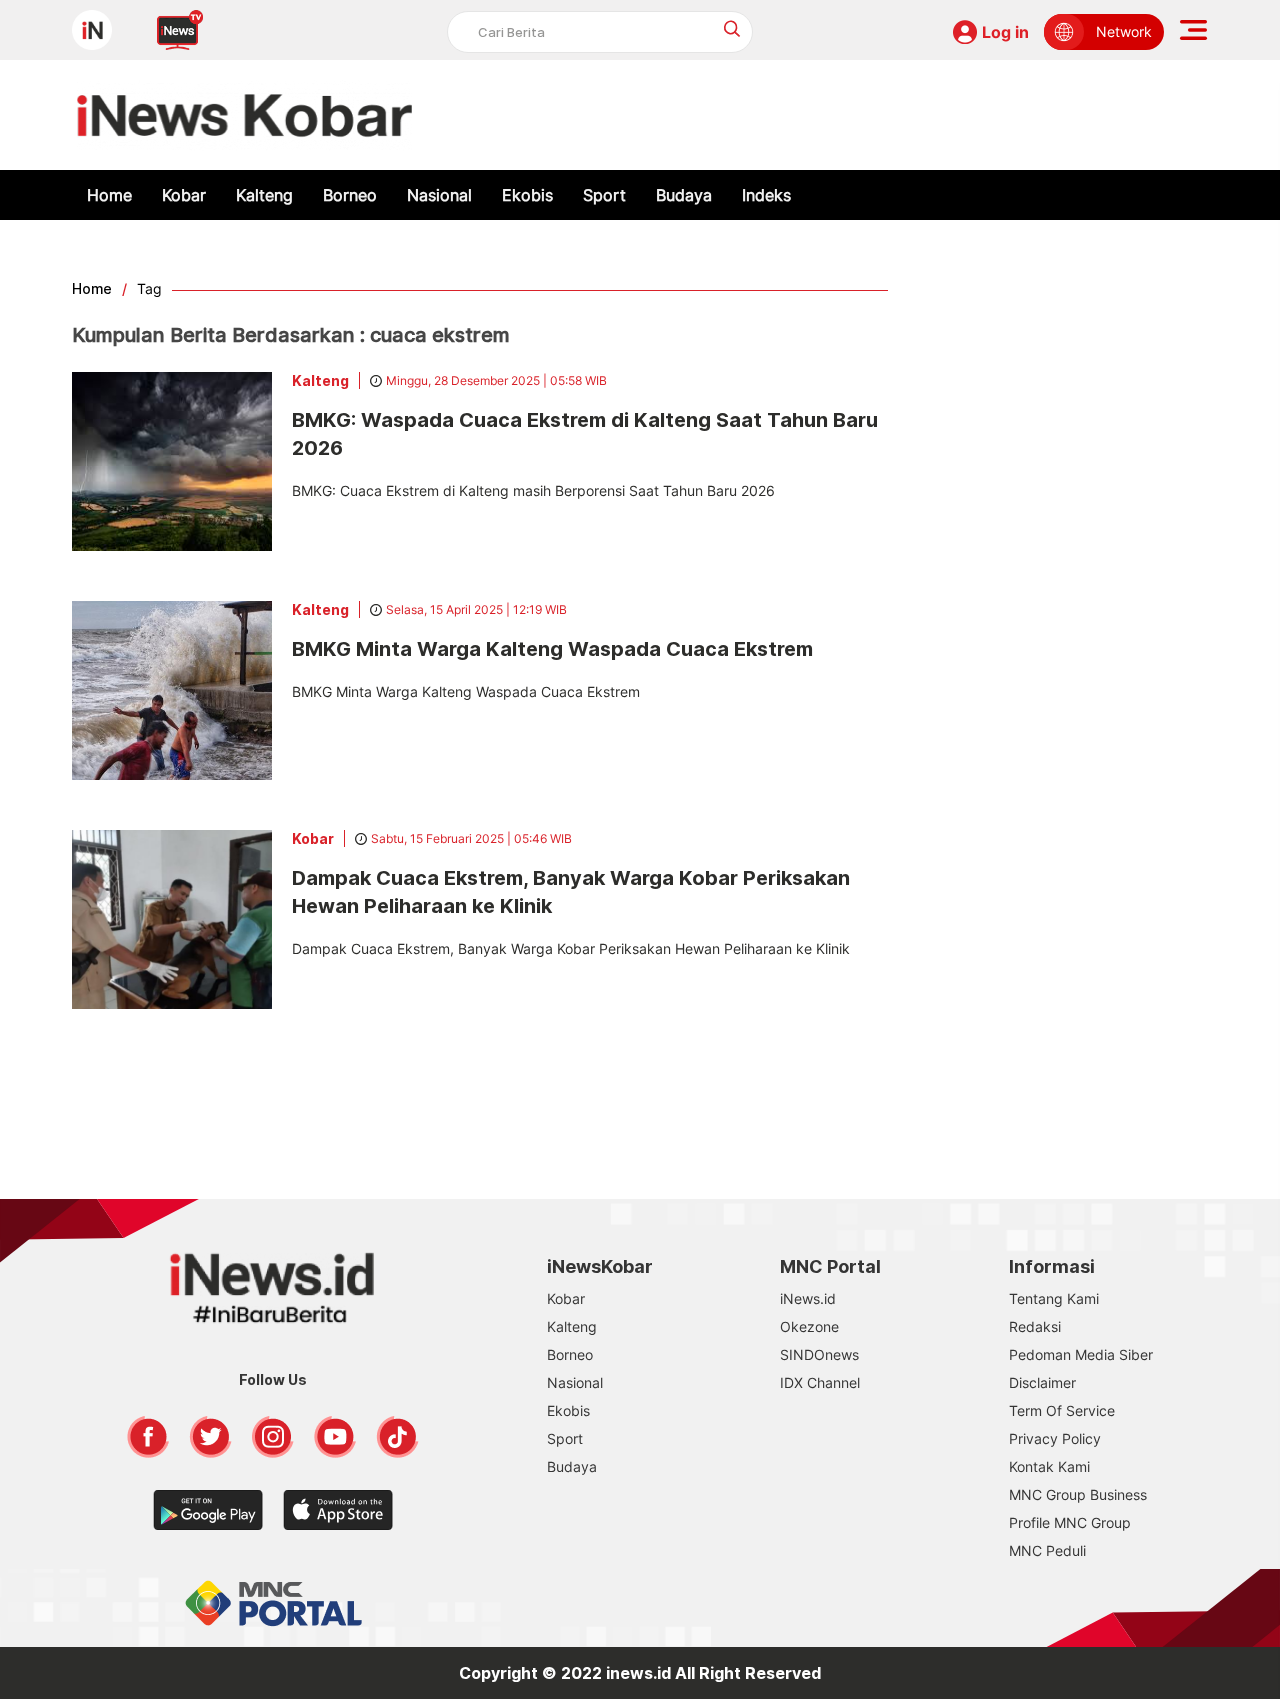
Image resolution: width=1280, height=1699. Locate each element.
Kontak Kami (1049, 1466)
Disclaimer (1042, 1382)
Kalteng (264, 195)
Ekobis (527, 195)
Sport (604, 195)
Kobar (184, 195)
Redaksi (1035, 1326)
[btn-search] (732, 28)
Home (109, 195)
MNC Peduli (1047, 1550)
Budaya (684, 195)
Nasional (439, 195)
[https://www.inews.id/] (244, 115)
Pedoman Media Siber (1081, 1354)
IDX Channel (820, 1382)
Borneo (350, 195)
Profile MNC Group (1070, 1522)
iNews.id (808, 1298)
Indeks (766, 195)
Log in (1005, 32)
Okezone (809, 1326)
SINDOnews (819, 1354)
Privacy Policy (1055, 1438)
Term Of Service (1062, 1410)
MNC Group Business (1078, 1494)
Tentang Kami (1054, 1298)
